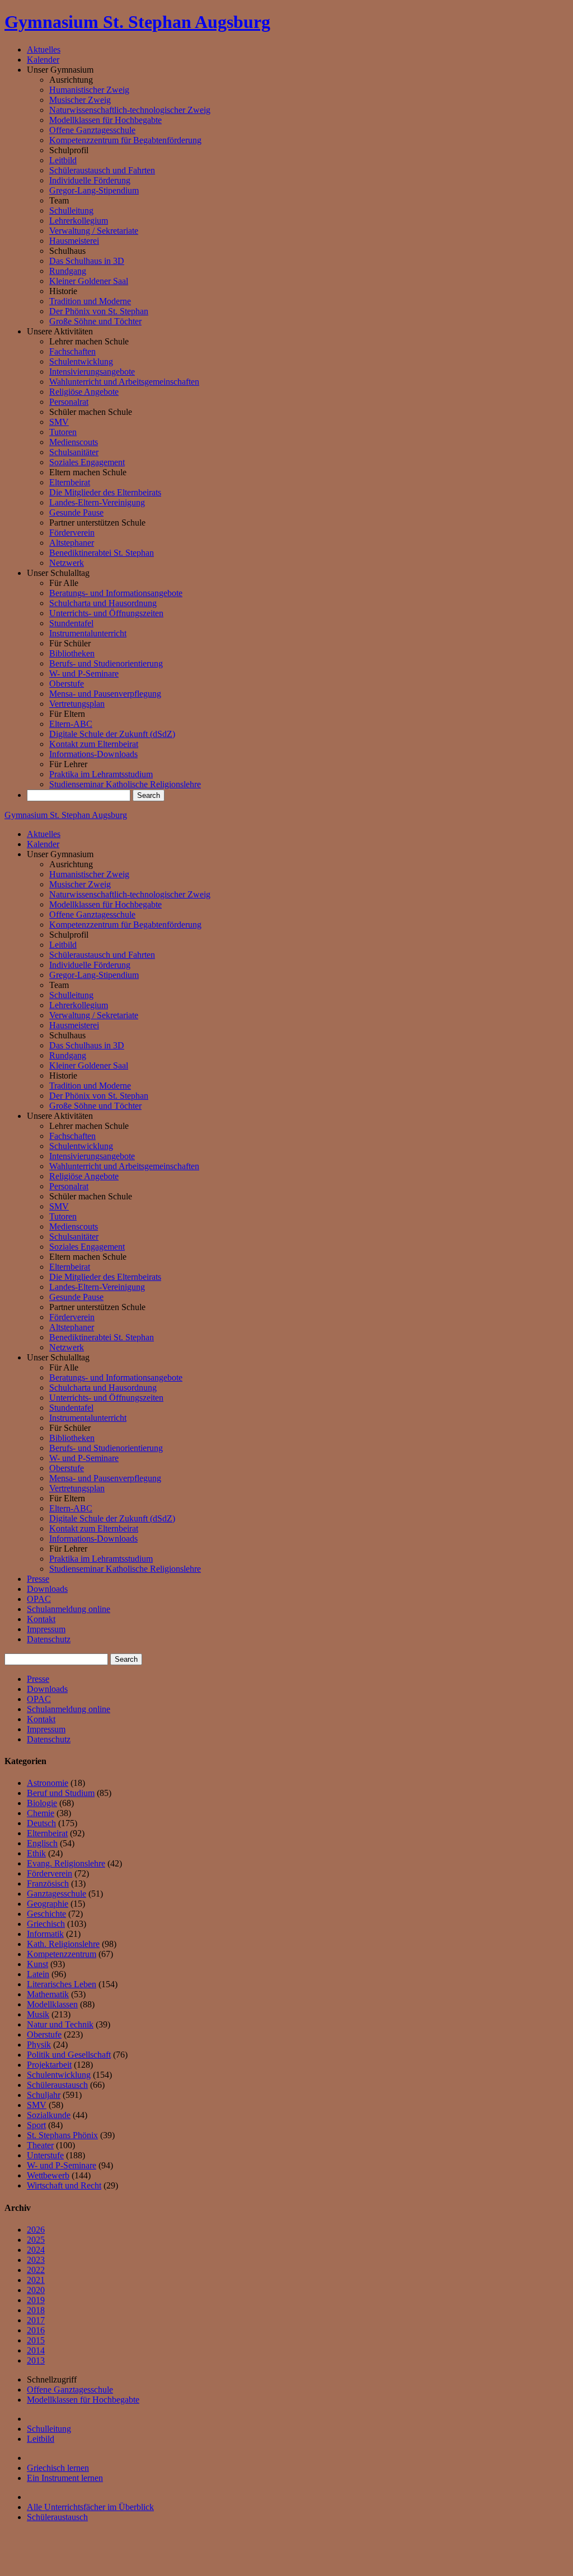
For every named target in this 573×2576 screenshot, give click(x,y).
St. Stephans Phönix (62, 2135)
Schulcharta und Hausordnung (103, 603)
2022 (36, 2270)
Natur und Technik (60, 2024)
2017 (36, 2320)
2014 (36, 2350)
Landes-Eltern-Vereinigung (97, 502)
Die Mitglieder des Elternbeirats (105, 492)
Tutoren (63, 432)
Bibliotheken (72, 653)
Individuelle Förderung (90, 180)
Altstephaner (72, 543)
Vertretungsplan (77, 704)
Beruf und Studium (61, 1793)
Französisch (48, 1883)
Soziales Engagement (87, 462)
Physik (39, 2045)
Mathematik (48, 1994)
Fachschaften (72, 351)
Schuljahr (44, 2095)
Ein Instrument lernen (65, 2478)
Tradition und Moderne (90, 301)
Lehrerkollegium (79, 221)
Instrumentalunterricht (88, 633)
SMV (59, 422)
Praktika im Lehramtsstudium (101, 774)
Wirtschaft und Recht (64, 2185)
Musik (38, 2014)
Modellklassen (52, 2004)
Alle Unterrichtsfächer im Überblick (90, 2507)
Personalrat (69, 402)
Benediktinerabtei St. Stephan (102, 553)
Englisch (42, 1843)
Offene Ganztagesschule (92, 130)
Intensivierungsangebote (92, 372)
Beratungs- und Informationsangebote (116, 593)
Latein (38, 1974)
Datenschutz (49, 1639)
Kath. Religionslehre (63, 1944)
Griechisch (46, 1924)
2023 (36, 2260)
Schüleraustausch (57, 2085)
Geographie (48, 1904)
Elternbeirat (70, 482)
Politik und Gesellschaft (69, 2055)
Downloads (47, 1589)
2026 (36, 2230)
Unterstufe (45, 2155)
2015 (36, 2340)
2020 (36, 2290)
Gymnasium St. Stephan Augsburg (137, 22)
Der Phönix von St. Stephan (99, 311)
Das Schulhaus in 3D (87, 261)
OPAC (39, 1599)
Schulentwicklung (81, 361)
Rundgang (68, 271)
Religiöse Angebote (84, 392)
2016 (36, 2330)
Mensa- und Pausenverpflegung (105, 694)
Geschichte (46, 1914)
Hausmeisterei (74, 241)
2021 (36, 2280)
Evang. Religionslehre (66, 1863)
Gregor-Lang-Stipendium (94, 190)
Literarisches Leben (62, 1984)
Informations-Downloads (93, 754)
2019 (36, 2300)
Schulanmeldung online (69, 1609)
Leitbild (63, 160)
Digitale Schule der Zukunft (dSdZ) (112, 734)
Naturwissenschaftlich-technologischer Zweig (130, 110)
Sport (36, 2125)
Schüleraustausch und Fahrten (102, 170)
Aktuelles (44, 49)
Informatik (45, 1934)
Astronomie (48, 1783)
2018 (36, 2310)
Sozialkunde (49, 2115)
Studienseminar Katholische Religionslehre (125, 784)
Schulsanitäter (74, 452)
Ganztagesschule (57, 1894)
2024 (36, 2250)
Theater (40, 2145)
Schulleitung (71, 211)
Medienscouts (74, 442)
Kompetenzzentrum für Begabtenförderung (125, 140)
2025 (36, 2240)
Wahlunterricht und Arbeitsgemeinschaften (124, 382)
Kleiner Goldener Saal (89, 281)
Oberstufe (67, 684)
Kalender (43, 60)
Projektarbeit (49, 2065)
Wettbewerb (48, 2175)
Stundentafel (71, 623)
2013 (36, 2360)
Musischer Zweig (80, 100)
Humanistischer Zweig (89, 90)
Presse (38, 1579)
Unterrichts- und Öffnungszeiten (106, 613)
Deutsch (41, 1823)
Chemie (41, 1813)
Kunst (37, 1964)
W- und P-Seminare (84, 673)
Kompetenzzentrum (62, 1954)
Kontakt (41, 1619)
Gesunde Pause (76, 512)
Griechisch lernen (58, 2468)
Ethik (36, 1853)
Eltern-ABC (71, 724)
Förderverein (72, 533)
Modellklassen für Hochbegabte (105, 120)
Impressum (46, 1629)
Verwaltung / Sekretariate (94, 231)
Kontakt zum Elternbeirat (94, 744)
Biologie (42, 1803)
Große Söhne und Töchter (95, 321)
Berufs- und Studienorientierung (106, 663)
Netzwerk (67, 563)
